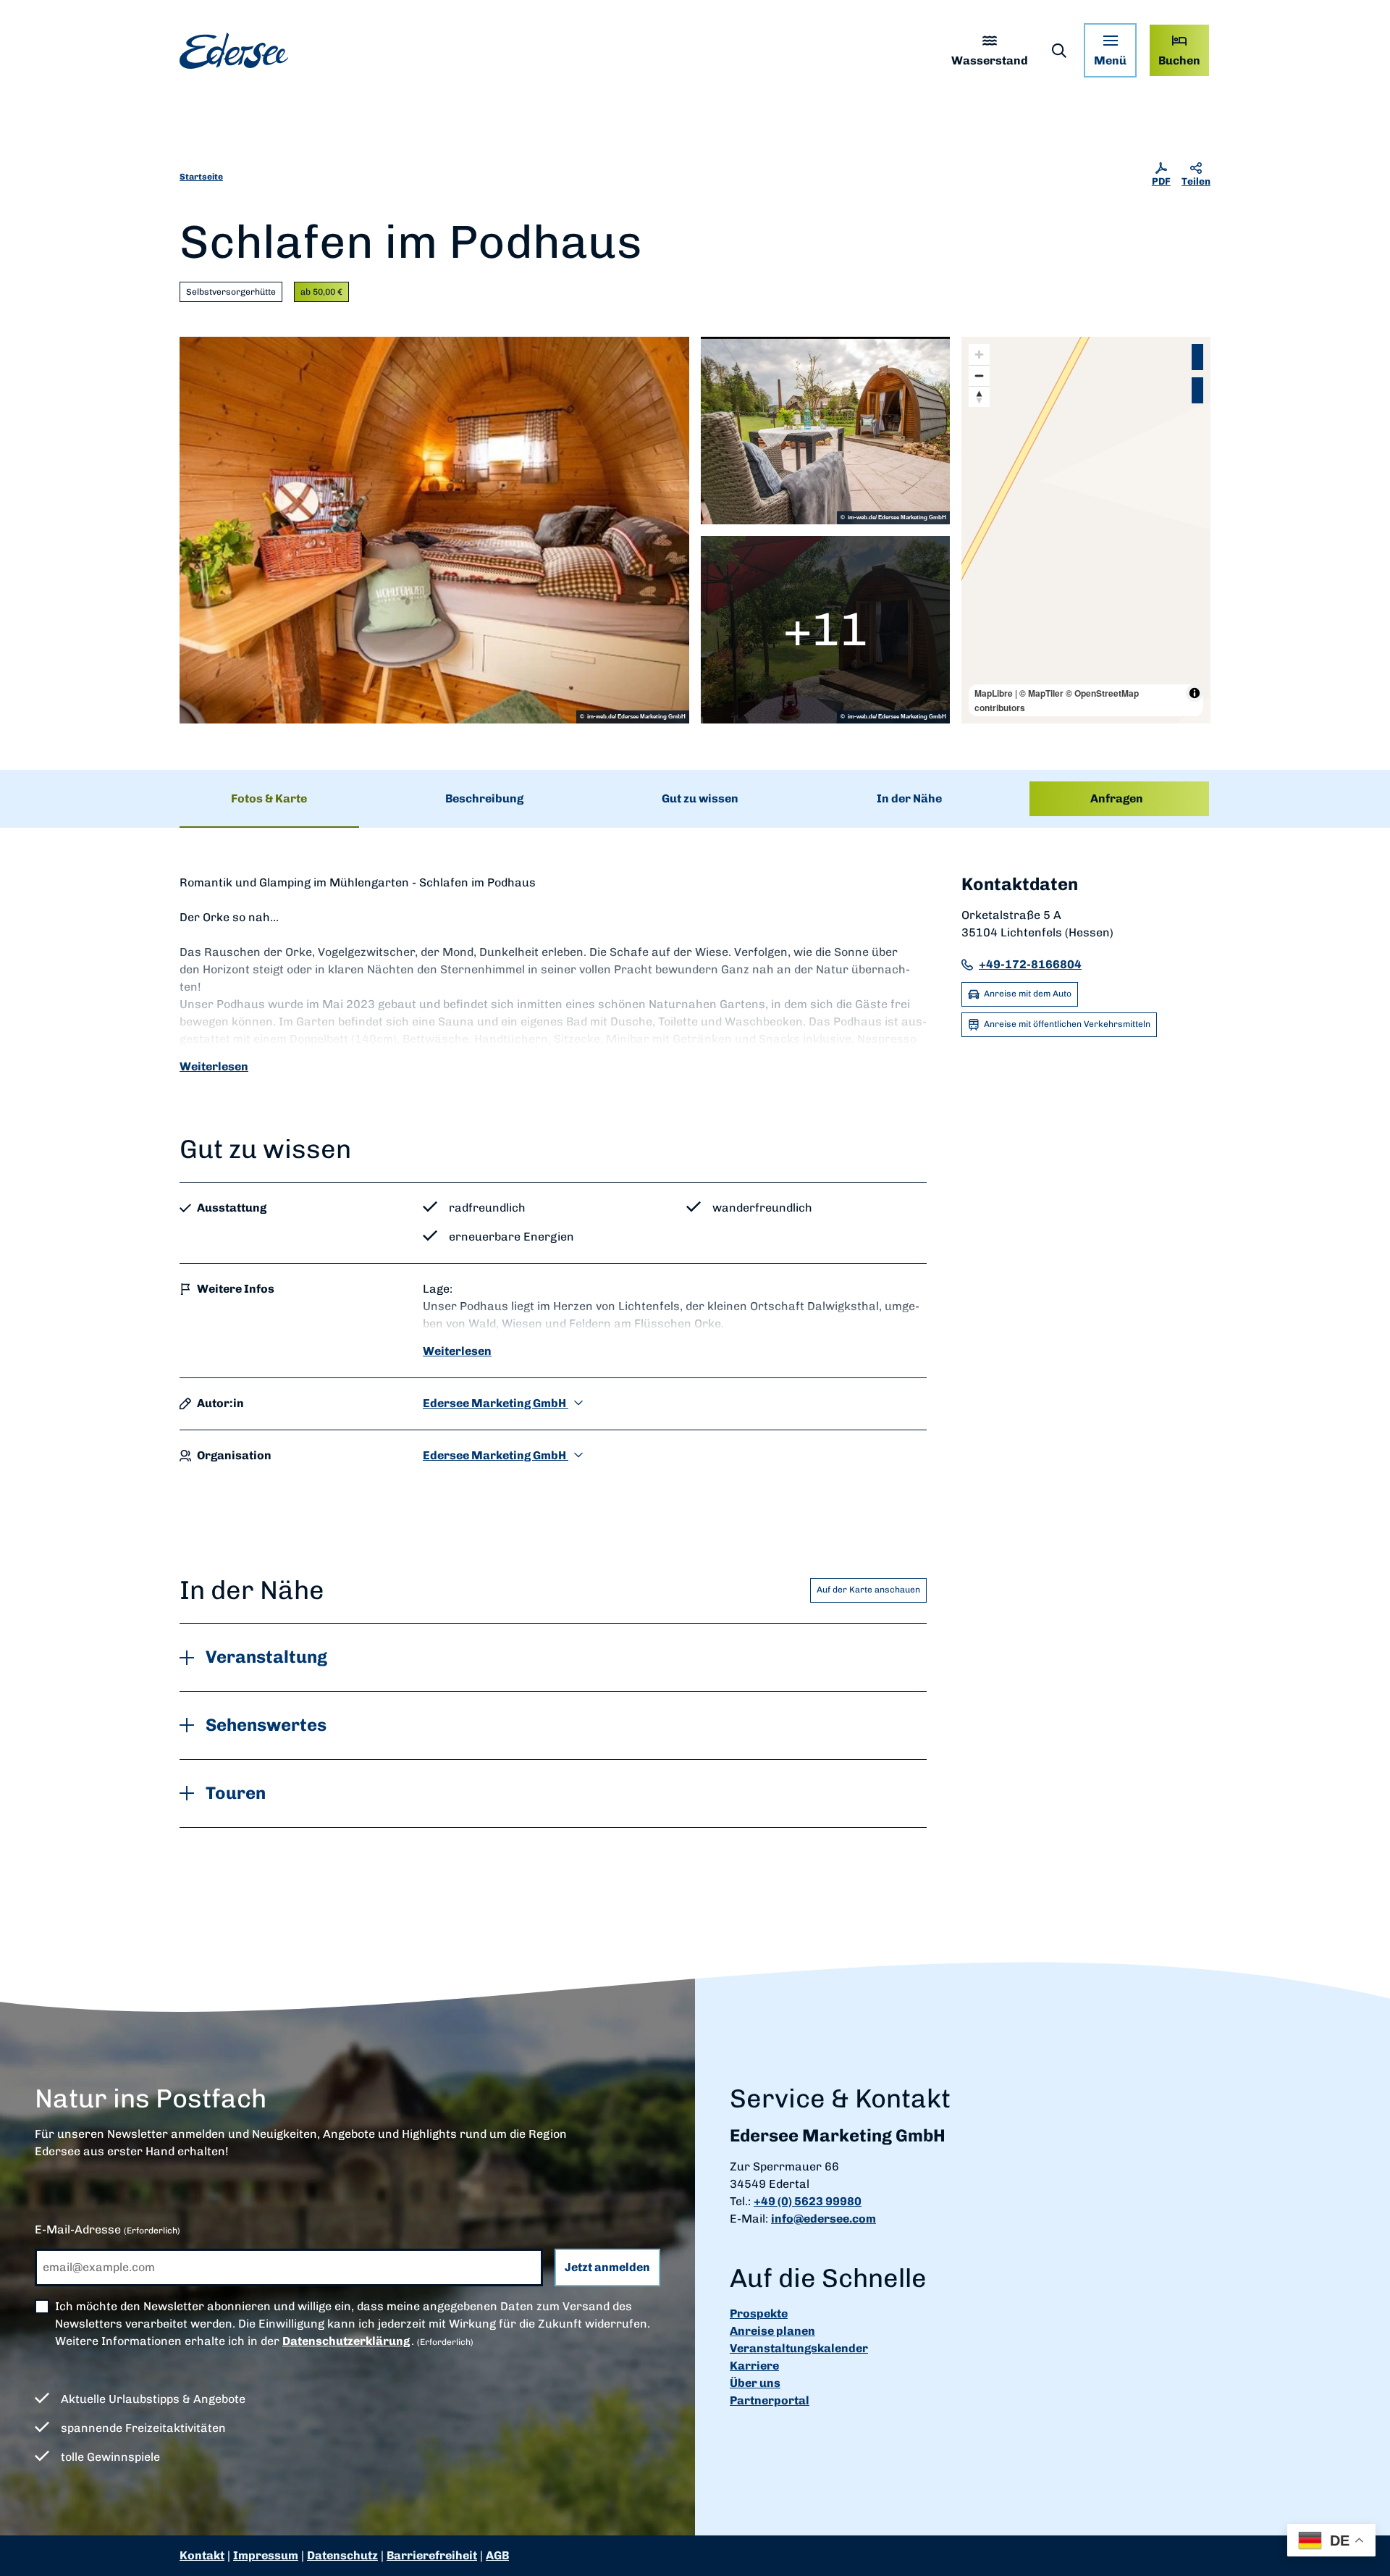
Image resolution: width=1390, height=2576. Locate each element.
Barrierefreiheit (432, 2555)
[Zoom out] (979, 376)
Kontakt (202, 2555)
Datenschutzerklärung (346, 2341)
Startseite (201, 177)
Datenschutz (342, 2555)
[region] (1086, 530)
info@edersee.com (824, 2219)
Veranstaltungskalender (799, 2348)
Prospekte (759, 2313)
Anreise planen (772, 2331)
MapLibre (994, 693)
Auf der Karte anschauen (868, 1590)
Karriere (754, 2366)
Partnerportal (770, 2400)
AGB (497, 2555)
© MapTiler (1041, 693)
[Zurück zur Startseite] (234, 51)
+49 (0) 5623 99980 (808, 2201)
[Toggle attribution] (1195, 693)
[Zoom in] (979, 354)
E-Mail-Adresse (108, 2229)
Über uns (755, 2383)
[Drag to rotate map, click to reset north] (979, 397)
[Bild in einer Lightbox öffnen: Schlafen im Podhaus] (434, 530)
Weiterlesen (214, 1066)
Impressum (266, 2555)
